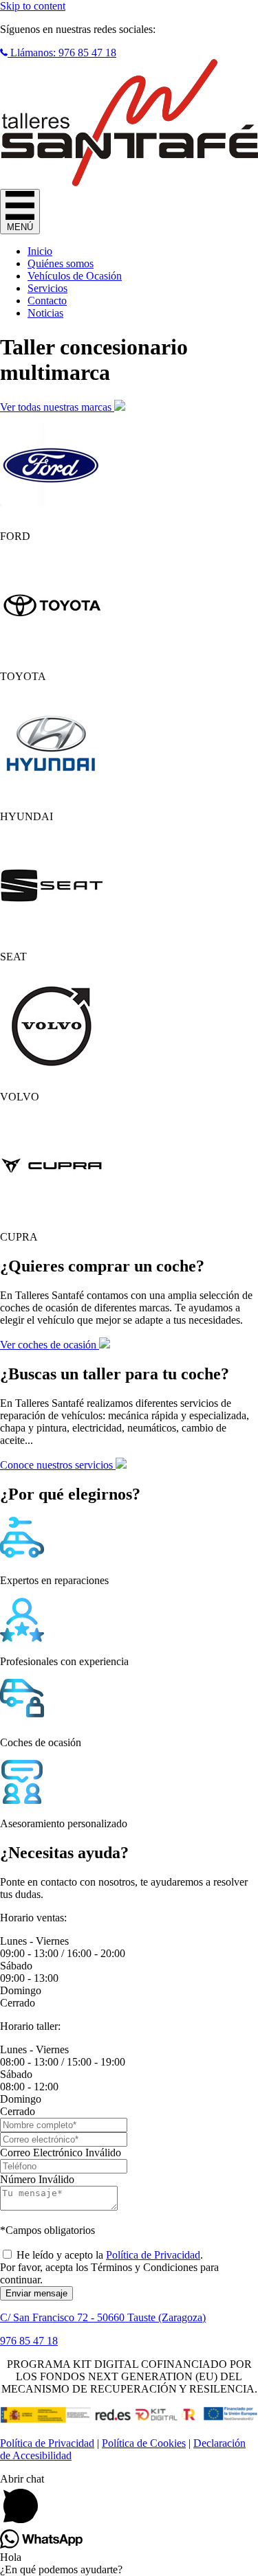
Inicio (40, 251)
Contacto (47, 301)
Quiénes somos (61, 263)
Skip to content (33, 6)
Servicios (47, 288)
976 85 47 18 (29, 2341)
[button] (58, 53)
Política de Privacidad (153, 2255)
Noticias (45, 313)
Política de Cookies (144, 2443)
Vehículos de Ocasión (75, 276)
